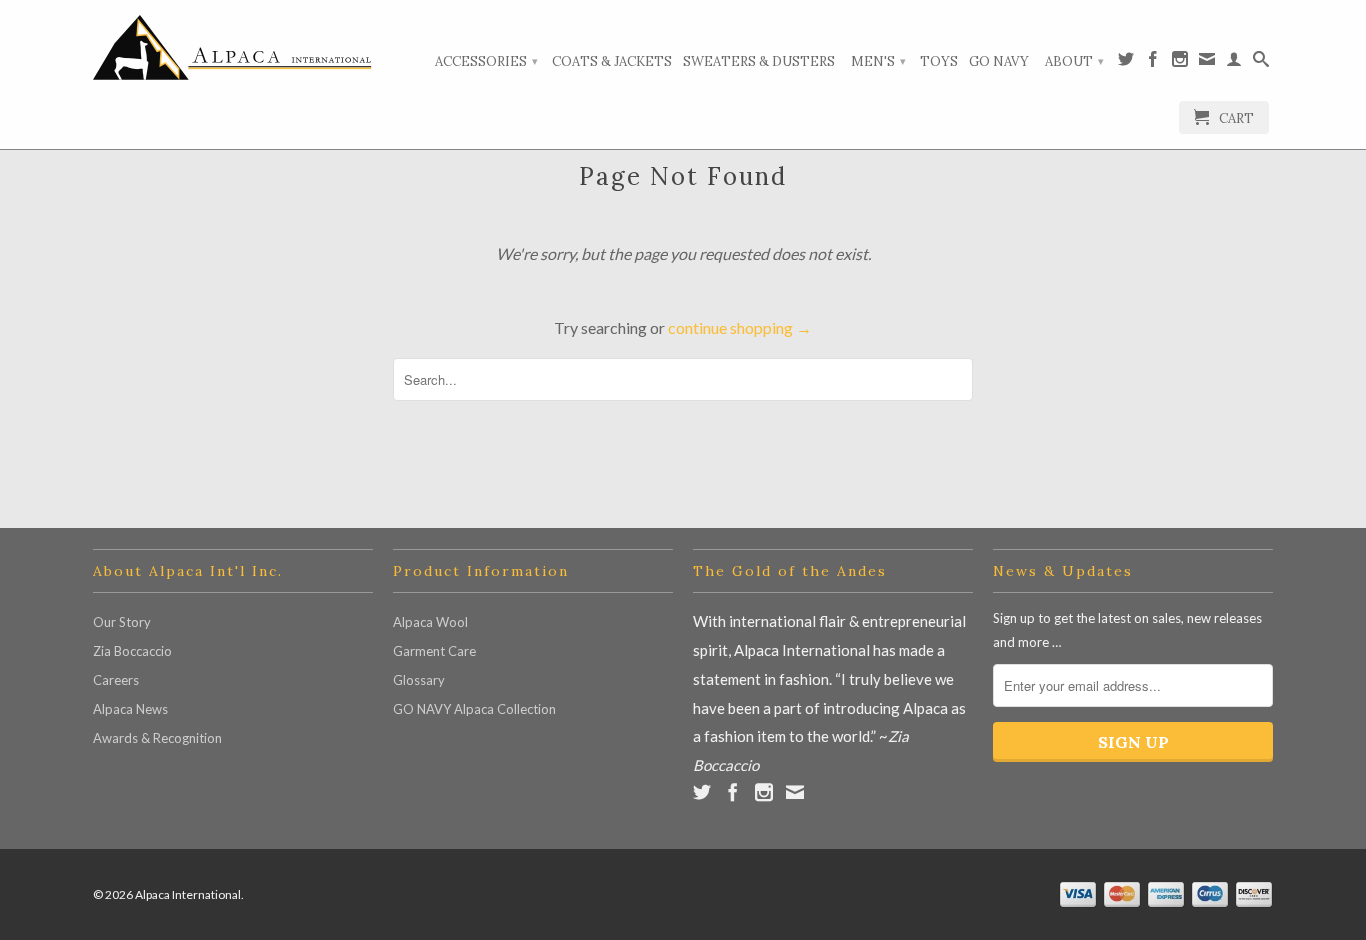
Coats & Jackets (612, 61)
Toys (939, 61)
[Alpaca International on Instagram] (1180, 63)
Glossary (419, 680)
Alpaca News (130, 709)
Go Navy (999, 61)
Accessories (486, 61)
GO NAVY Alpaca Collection (474, 709)
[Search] (1261, 63)
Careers (116, 680)
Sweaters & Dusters (759, 61)
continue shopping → (740, 327)
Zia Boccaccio (132, 651)
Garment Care (434, 651)
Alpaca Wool (430, 622)
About (1074, 61)
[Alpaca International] (233, 47)
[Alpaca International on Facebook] (1153, 63)
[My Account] (1234, 63)
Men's (878, 61)
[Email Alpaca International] (1207, 63)
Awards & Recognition (157, 738)
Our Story (122, 622)
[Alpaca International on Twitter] (1126, 63)
